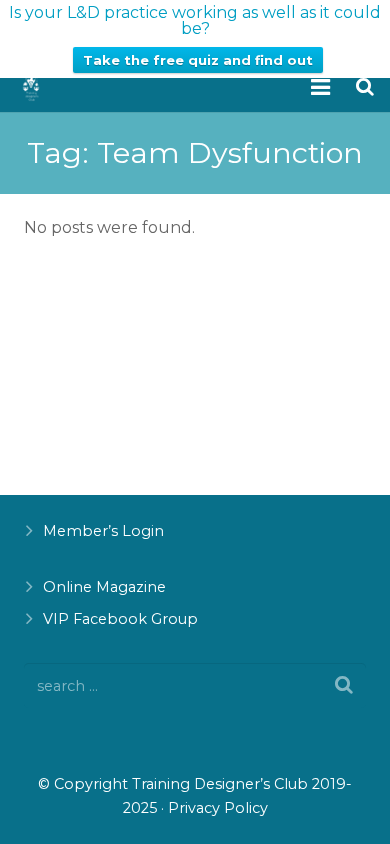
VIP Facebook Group (120, 619)
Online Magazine (104, 587)
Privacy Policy (218, 808)
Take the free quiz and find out (198, 60)
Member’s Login (103, 531)
